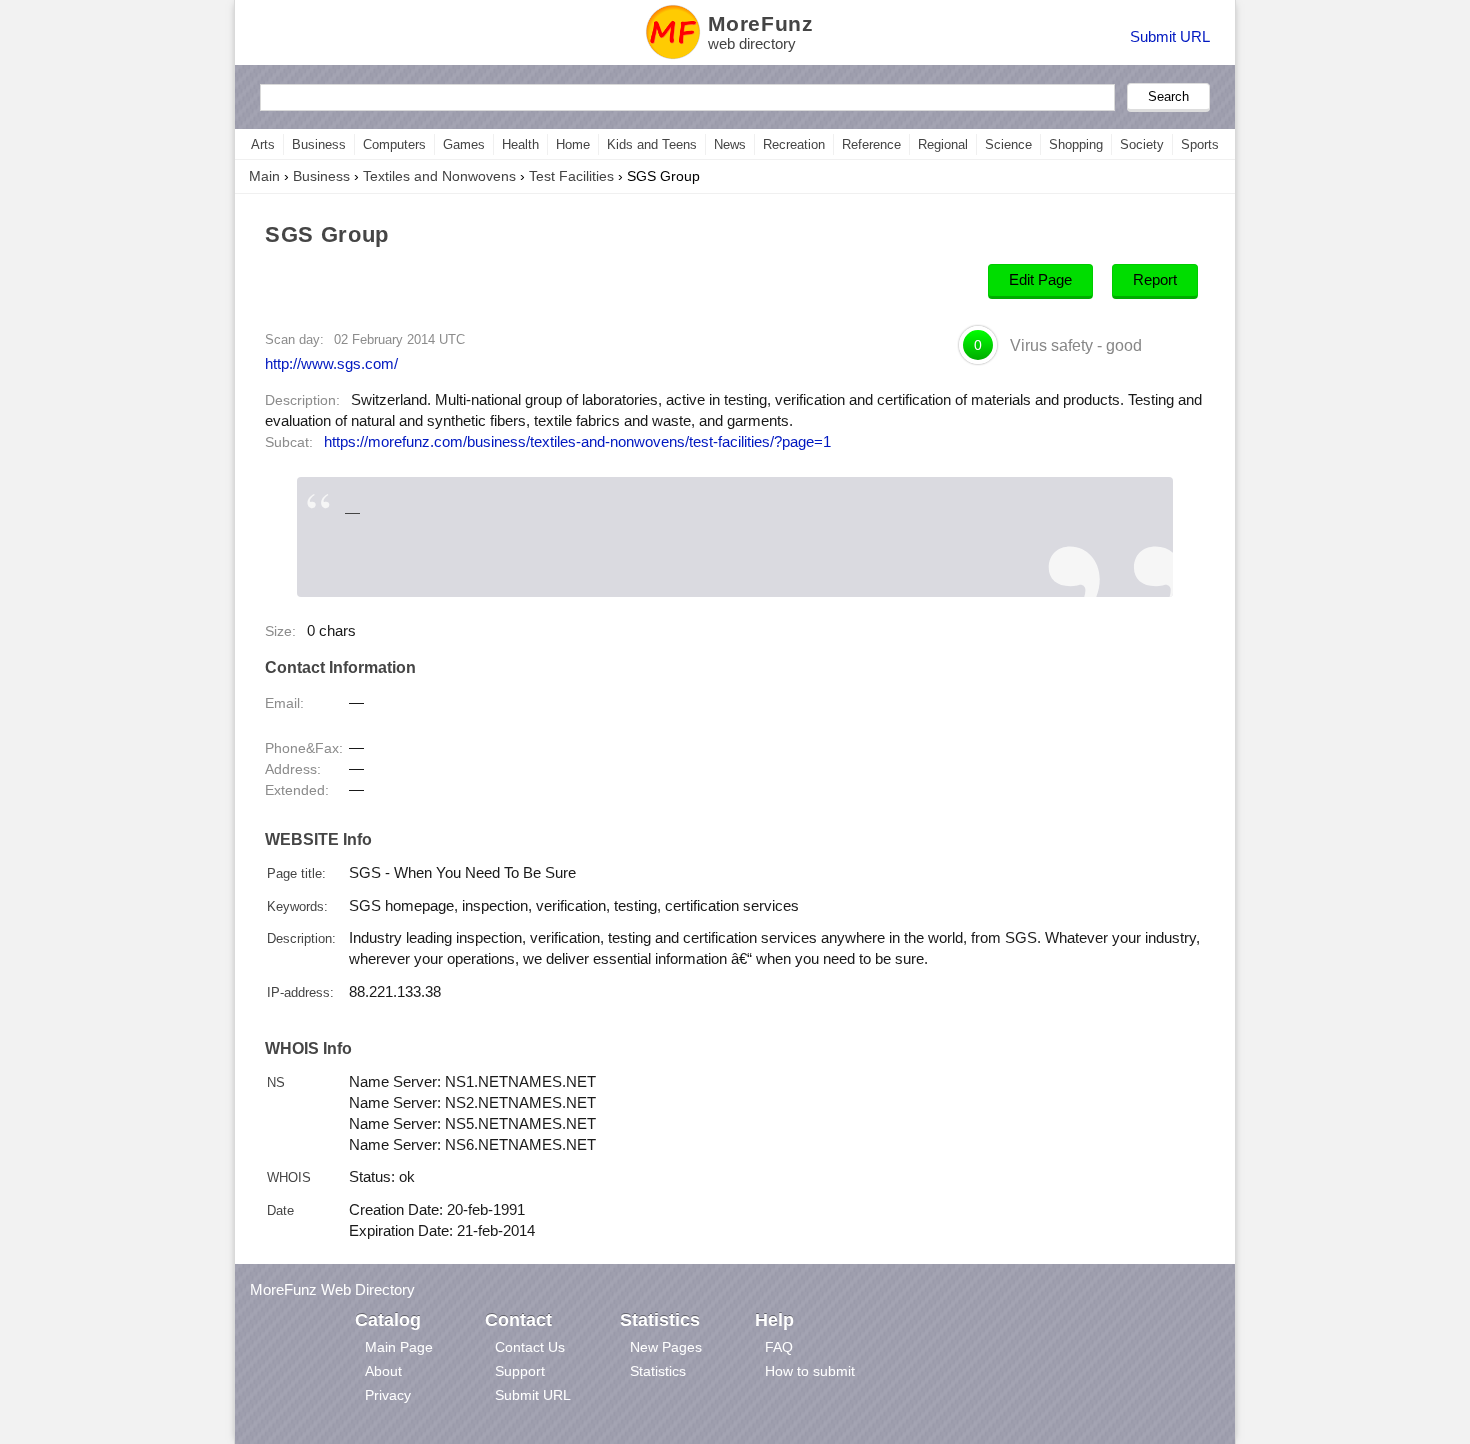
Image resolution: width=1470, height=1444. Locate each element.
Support (520, 1371)
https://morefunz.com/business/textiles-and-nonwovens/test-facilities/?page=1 (577, 442)
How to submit (810, 1371)
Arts (263, 144)
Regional (943, 144)
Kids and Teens (652, 144)
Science (1008, 144)
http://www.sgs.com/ (331, 363)
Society (1142, 144)
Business (319, 144)
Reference (871, 144)
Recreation (794, 144)
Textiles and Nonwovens (439, 176)
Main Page (399, 1347)
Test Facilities (571, 176)
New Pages (666, 1347)
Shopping (1076, 144)
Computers (394, 144)
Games (464, 144)
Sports (1200, 144)
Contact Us (530, 1347)
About (383, 1371)
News (730, 144)
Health (520, 144)
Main (264, 176)
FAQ (779, 1347)
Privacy (388, 1395)
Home (573, 144)
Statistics (658, 1371)
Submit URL (1170, 36)
